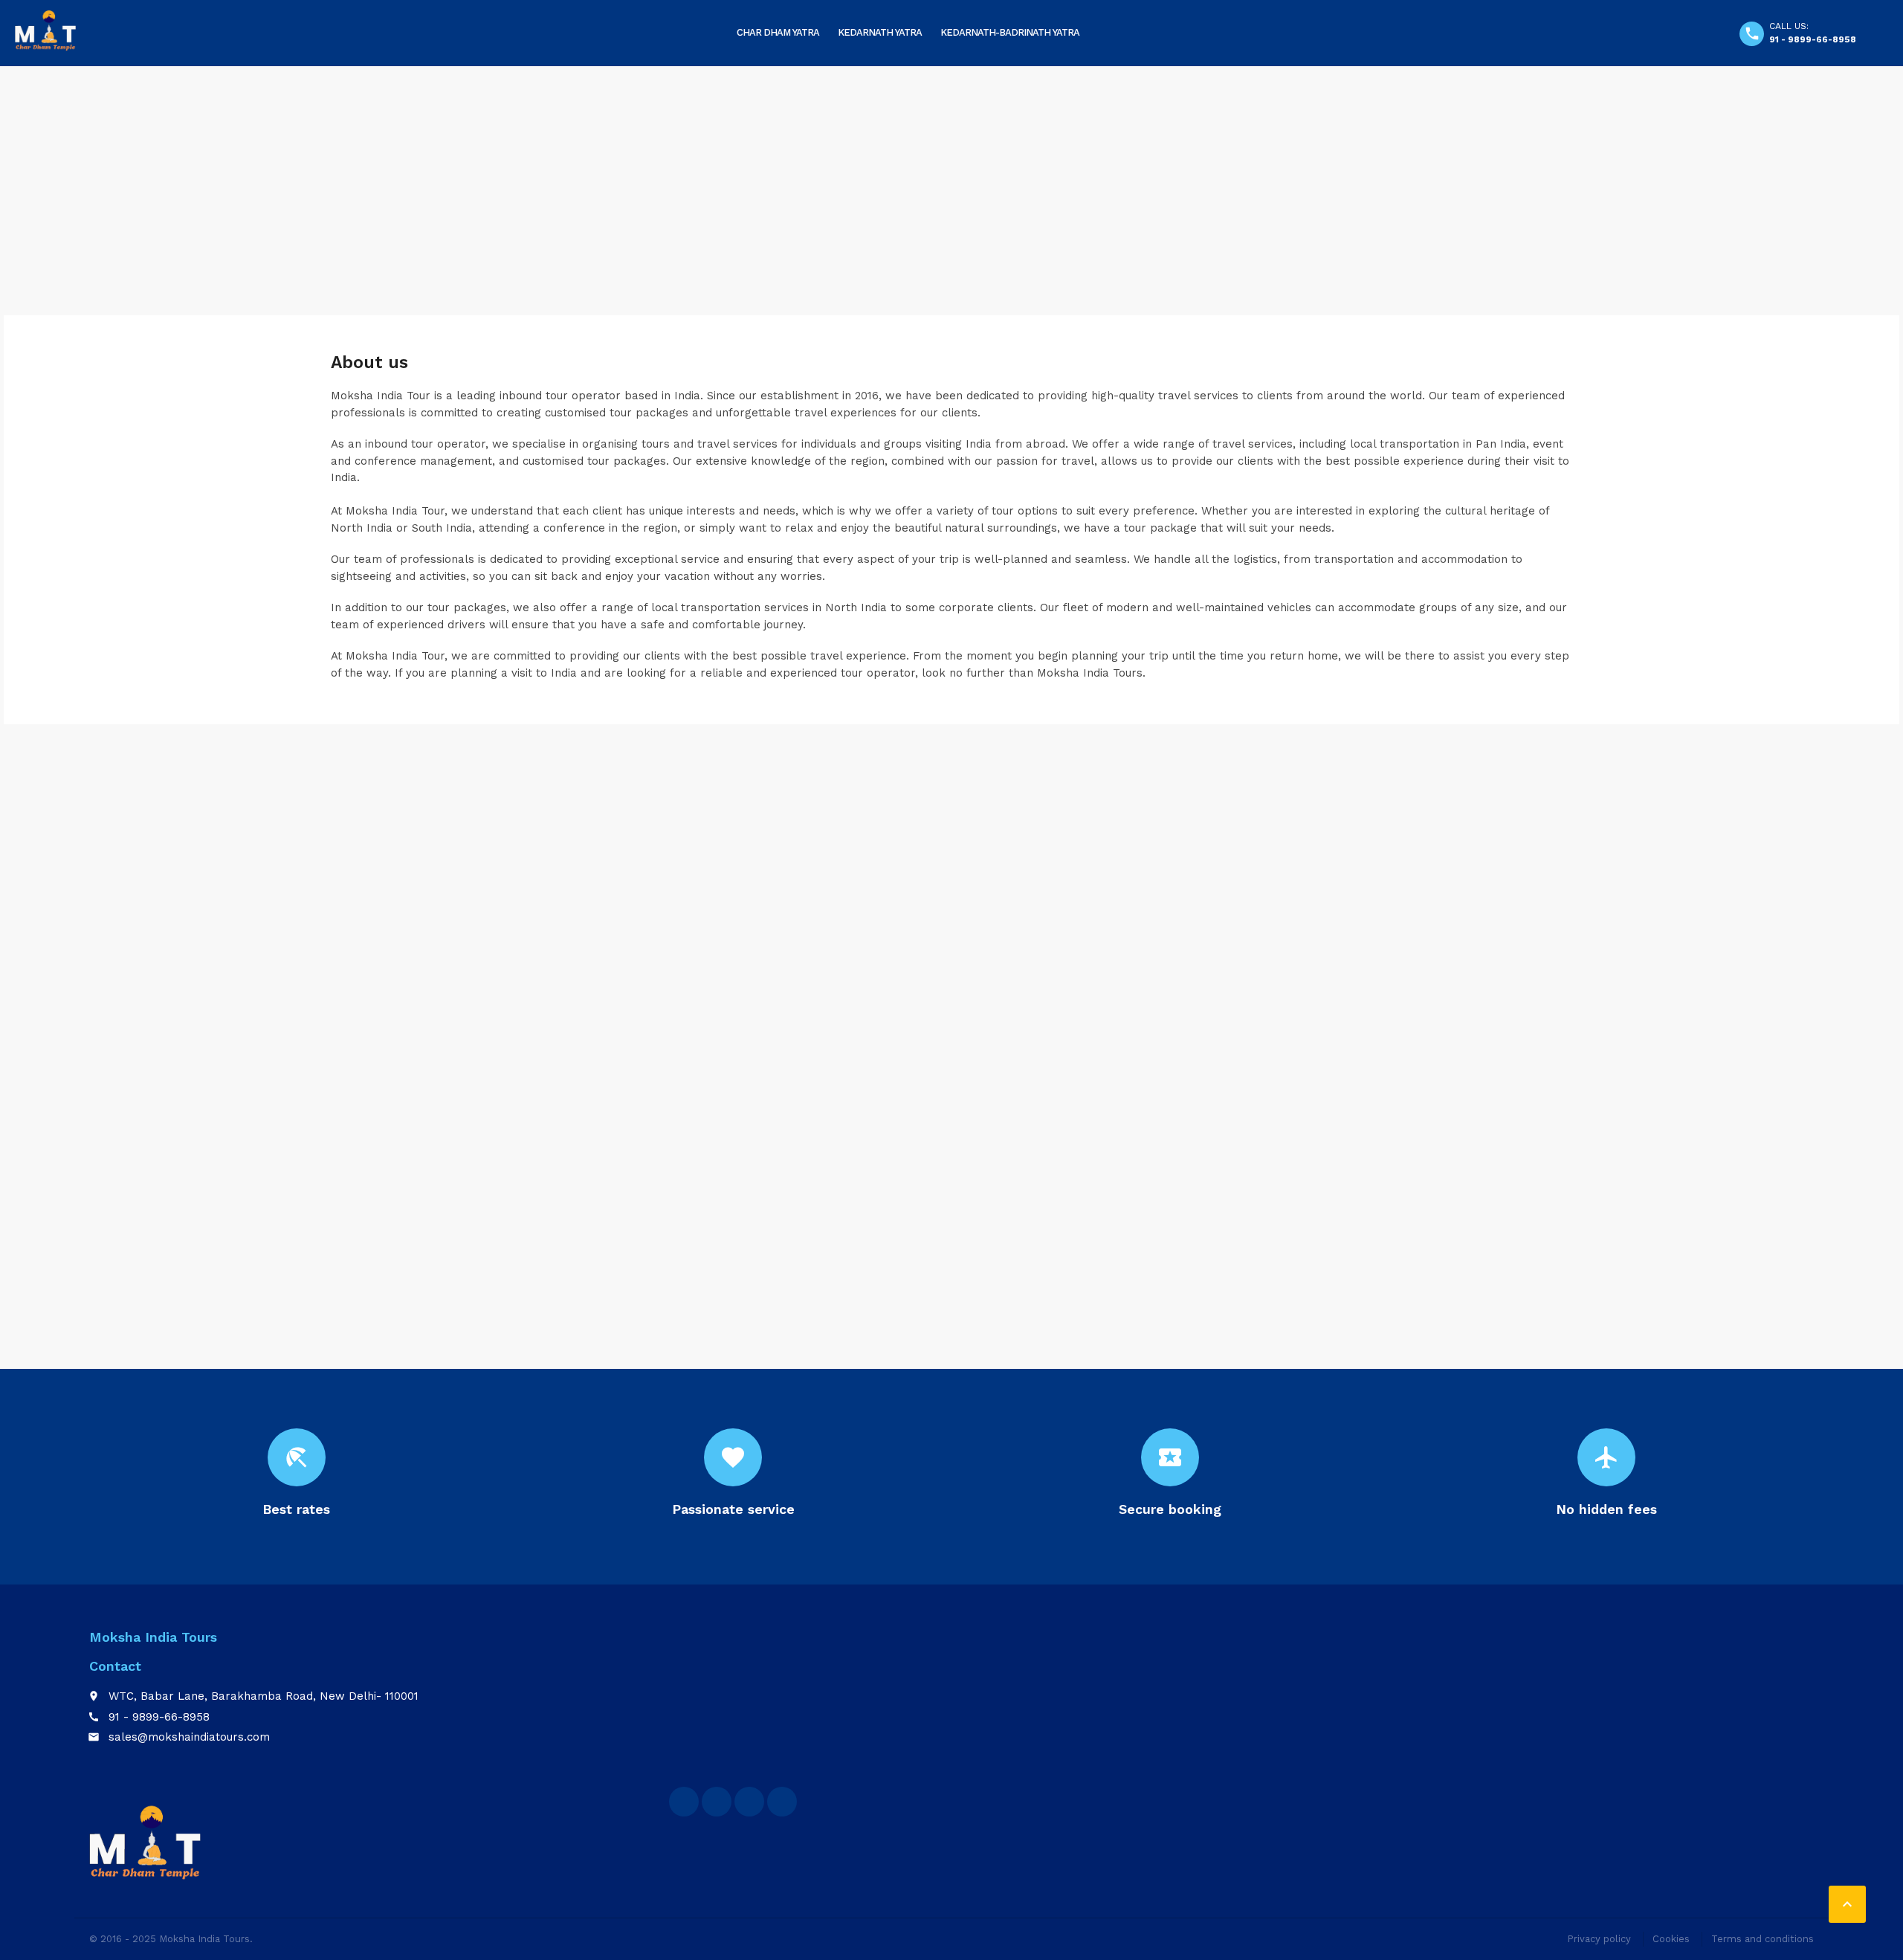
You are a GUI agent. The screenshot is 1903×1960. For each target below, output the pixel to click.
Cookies (1671, 1939)
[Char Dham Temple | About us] (45, 30)
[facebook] (684, 1802)
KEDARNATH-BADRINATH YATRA (1010, 32)
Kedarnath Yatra (880, 32)
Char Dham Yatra (778, 32)
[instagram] (782, 1802)
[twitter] (717, 1802)
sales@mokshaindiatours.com (189, 1737)
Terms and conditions (1763, 1939)
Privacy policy (1599, 1939)
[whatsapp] (749, 1802)
